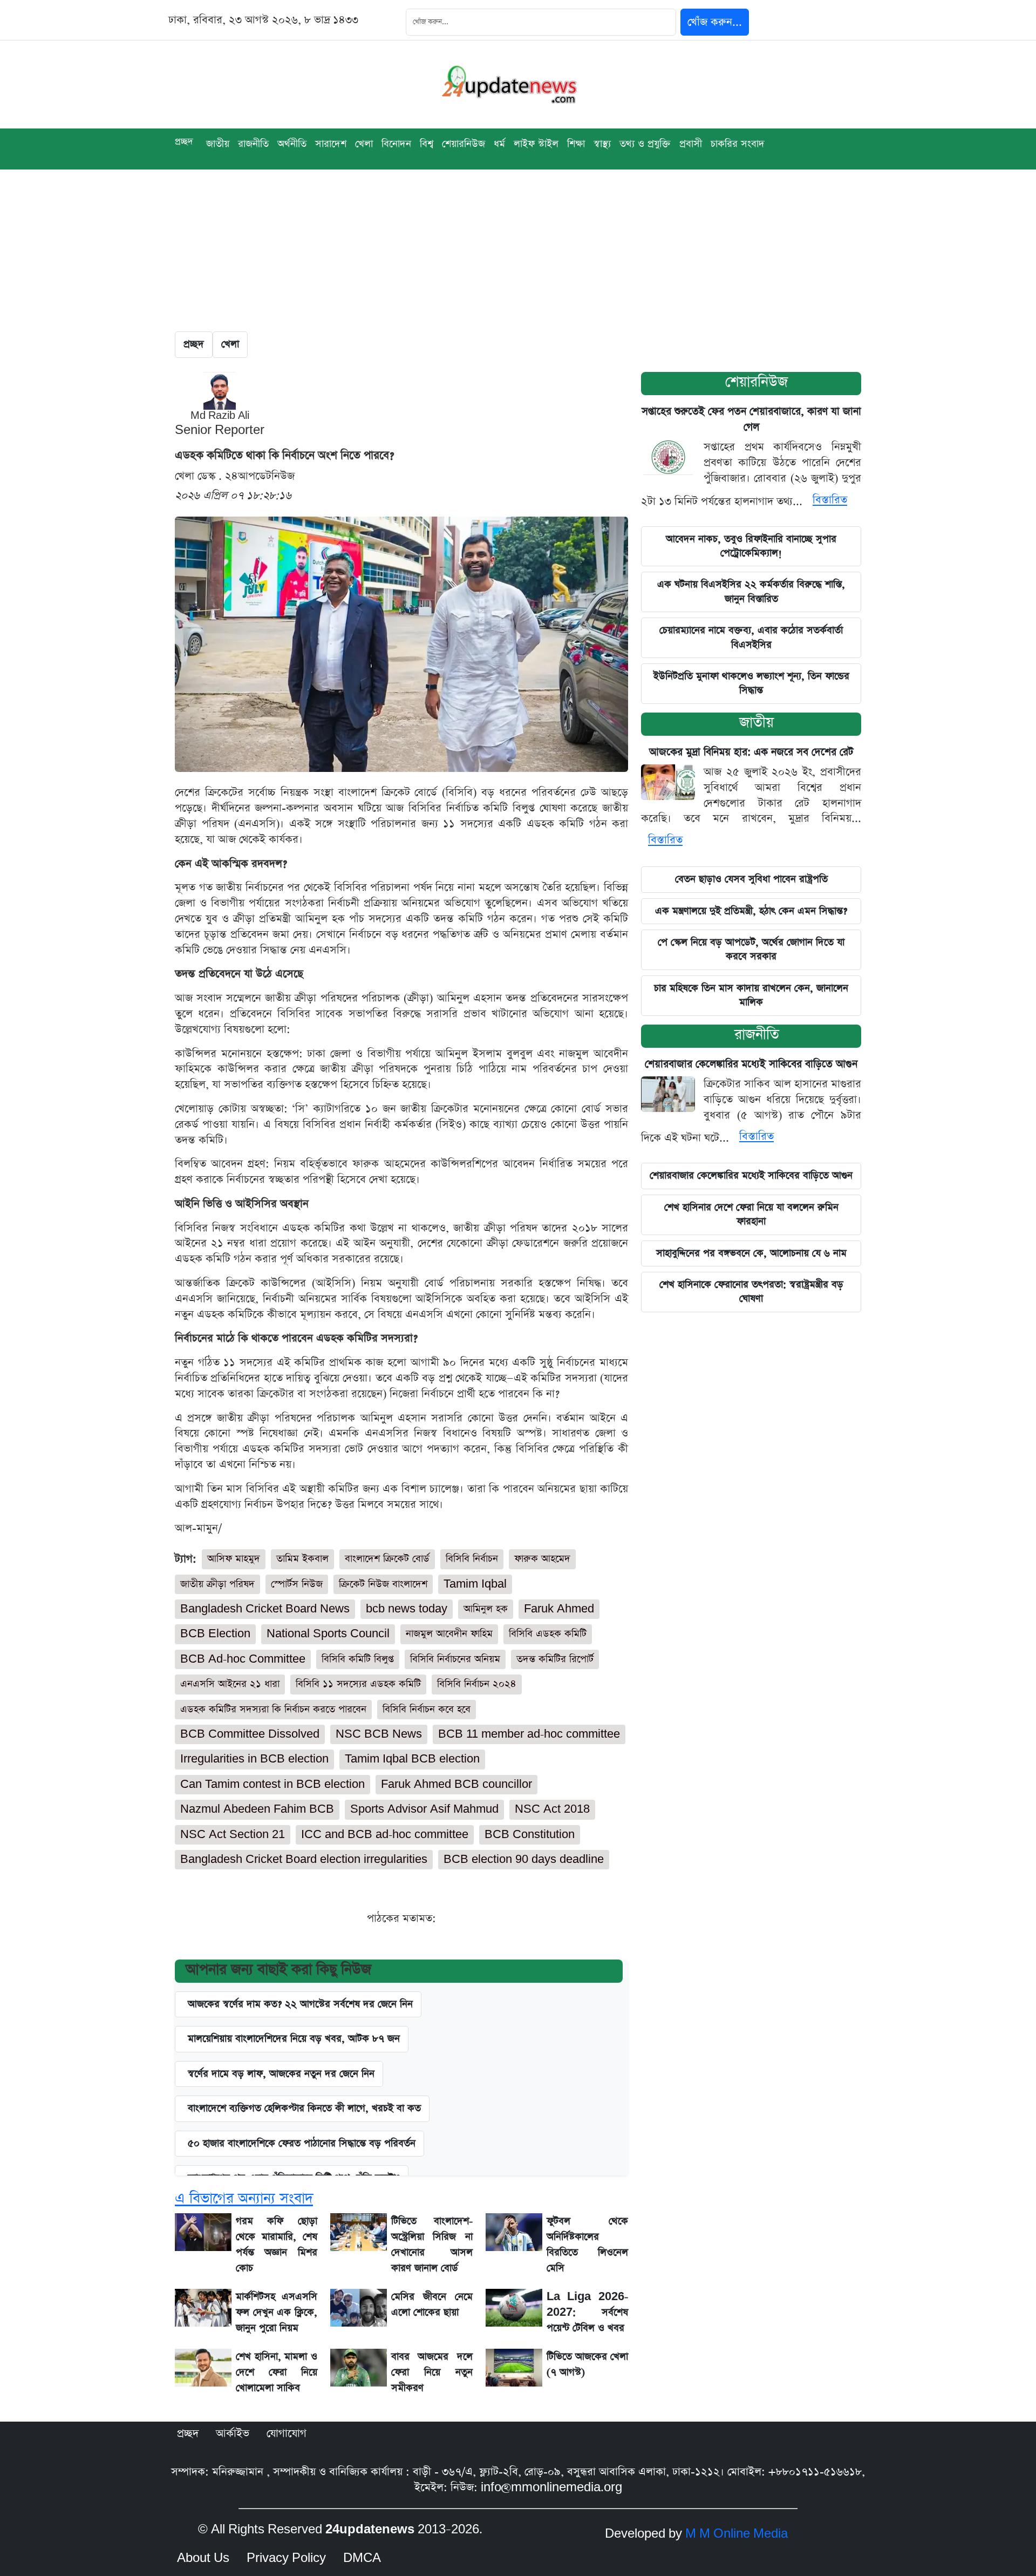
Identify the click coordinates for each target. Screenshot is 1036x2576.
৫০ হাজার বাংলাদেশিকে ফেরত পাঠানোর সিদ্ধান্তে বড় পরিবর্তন (302, 2143)
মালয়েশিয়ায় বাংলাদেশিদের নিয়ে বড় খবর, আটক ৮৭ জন (294, 2039)
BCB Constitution (530, 1835)
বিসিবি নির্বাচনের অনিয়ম (455, 1659)
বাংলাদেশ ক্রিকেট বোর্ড (387, 1559)
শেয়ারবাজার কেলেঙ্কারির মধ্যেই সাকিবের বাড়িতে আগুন (751, 1064)
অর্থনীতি (292, 144)
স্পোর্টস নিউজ (297, 1584)
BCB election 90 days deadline (524, 1859)
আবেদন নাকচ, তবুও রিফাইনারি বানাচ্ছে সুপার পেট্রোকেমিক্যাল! (751, 546)
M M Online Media (737, 2534)
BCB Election (215, 1634)
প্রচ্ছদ (184, 142)
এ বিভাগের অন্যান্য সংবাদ (244, 2198)
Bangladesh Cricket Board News (265, 1609)
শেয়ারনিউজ (756, 382)
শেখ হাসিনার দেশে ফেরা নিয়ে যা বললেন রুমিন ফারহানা (751, 1214)
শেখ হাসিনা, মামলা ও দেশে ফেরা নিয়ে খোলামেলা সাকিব (277, 2372)
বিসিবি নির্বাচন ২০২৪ (477, 1684)
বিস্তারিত (830, 500)
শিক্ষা (576, 144)
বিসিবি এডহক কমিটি (548, 1634)
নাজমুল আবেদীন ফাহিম (449, 1634)
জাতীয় (756, 723)
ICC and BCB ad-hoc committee (385, 1835)
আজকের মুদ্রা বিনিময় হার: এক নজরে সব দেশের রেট (751, 752)
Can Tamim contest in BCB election (272, 1784)
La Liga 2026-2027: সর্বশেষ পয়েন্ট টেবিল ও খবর (587, 2312)
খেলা (364, 144)
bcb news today (407, 1609)
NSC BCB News (379, 1734)
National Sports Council (328, 1634)
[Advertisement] (518, 250)
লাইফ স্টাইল (536, 144)
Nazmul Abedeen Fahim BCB (257, 1809)
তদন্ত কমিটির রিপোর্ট (555, 1659)
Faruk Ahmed (559, 1609)
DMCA (362, 2558)
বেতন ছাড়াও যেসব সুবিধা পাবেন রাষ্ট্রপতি (751, 879)
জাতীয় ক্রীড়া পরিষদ (217, 1584)
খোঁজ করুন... (715, 22)
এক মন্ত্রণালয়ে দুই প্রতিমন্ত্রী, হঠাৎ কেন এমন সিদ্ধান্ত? (751, 911)
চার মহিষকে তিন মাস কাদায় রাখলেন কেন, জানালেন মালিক (751, 995)
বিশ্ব (427, 144)
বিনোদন (396, 144)
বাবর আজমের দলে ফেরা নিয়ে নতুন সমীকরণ (432, 2372)
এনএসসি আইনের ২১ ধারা (230, 1684)
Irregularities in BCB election (254, 1759)
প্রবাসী (691, 144)
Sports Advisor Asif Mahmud (424, 1809)
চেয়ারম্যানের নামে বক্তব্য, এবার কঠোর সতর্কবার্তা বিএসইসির (751, 637)
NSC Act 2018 (552, 1809)
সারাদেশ (331, 144)
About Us (203, 2558)
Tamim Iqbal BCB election (412, 1759)
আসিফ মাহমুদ (234, 1559)
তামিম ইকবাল (302, 1559)
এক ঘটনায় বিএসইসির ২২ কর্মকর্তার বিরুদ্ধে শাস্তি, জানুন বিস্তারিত (751, 591)
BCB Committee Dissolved (250, 1734)
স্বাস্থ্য (602, 144)
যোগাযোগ (287, 2433)
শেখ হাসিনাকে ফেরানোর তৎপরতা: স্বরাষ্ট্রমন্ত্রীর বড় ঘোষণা (751, 1292)
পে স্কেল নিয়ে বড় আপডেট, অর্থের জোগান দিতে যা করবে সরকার (751, 949)
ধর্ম (499, 144)
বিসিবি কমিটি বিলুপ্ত (358, 1659)
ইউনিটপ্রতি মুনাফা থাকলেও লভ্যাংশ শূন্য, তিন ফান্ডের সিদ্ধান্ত (751, 683)
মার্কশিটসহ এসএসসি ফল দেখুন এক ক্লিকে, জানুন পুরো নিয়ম (277, 2312)
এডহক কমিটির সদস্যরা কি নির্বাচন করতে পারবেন (273, 1709)
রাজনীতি (253, 144)
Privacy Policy (286, 2558)
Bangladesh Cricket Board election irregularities (304, 1859)
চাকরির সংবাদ (738, 144)
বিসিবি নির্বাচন (472, 1559)
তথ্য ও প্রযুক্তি (645, 144)
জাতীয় (218, 144)
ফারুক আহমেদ (542, 1559)
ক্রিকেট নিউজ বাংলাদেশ (383, 1584)
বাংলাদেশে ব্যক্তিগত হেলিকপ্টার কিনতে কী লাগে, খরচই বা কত (304, 2108)
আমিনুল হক (486, 1609)
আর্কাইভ (233, 2433)
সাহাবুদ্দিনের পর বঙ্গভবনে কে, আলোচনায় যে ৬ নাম (751, 1253)
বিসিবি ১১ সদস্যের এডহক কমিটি (358, 1684)
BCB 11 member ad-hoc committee (529, 1734)
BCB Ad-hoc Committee (243, 1659)
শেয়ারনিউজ (464, 144)
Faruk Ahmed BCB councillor (456, 1784)
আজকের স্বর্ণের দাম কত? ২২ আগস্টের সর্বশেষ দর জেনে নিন (300, 2004)
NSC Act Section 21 (233, 1835)
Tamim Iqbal (475, 1584)
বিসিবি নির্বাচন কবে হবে (427, 1709)
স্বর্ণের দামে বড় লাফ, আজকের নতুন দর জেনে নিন (281, 2074)
